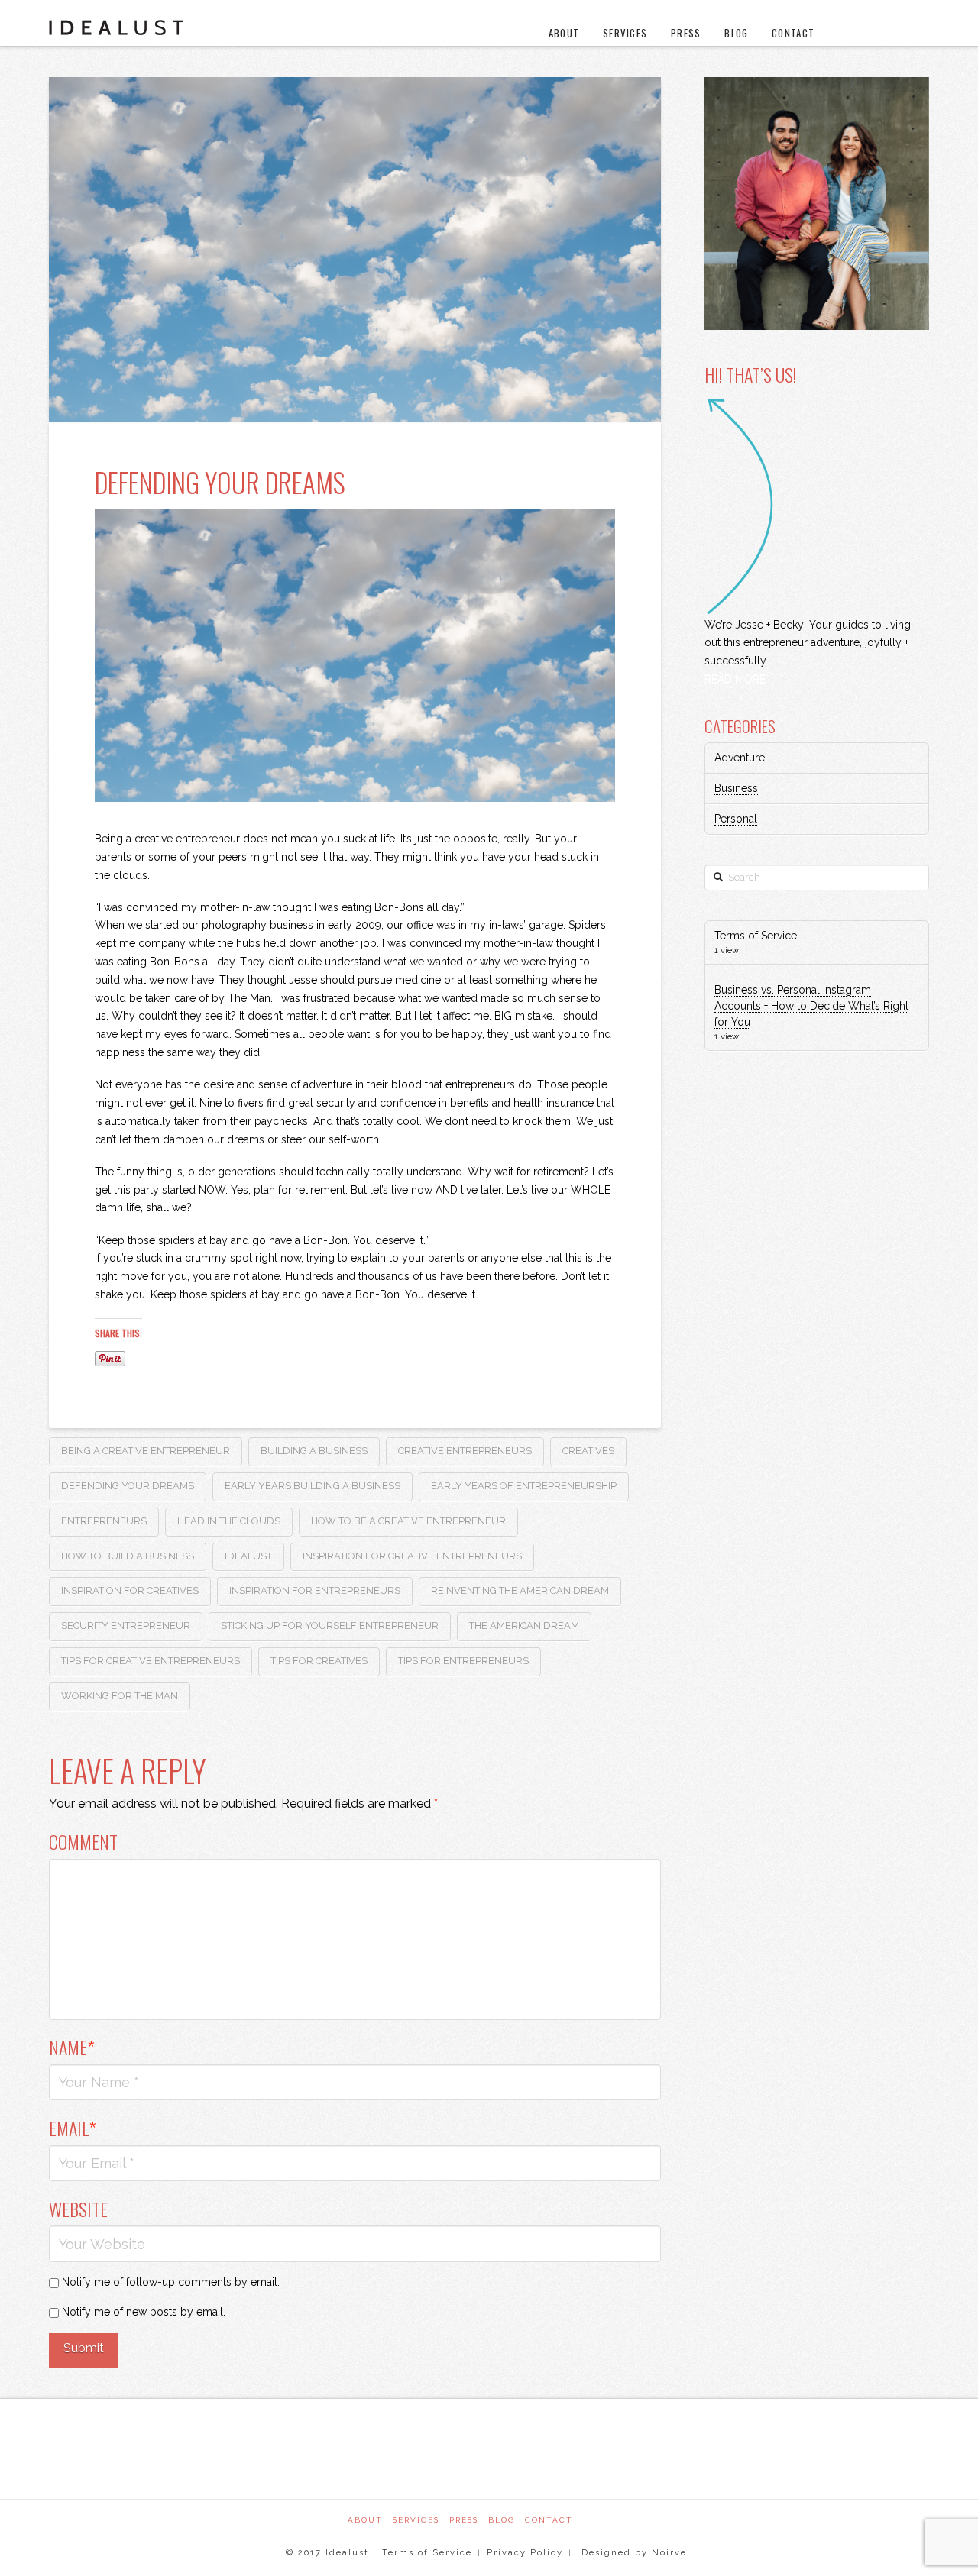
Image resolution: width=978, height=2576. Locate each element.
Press (464, 2520)
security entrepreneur (126, 1626)
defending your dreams (128, 1486)
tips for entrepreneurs (463, 1661)
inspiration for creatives (130, 1590)
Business (736, 788)
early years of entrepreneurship (524, 1486)
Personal (736, 819)
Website (78, 2209)
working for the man (120, 1696)
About (365, 2520)
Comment (83, 1841)
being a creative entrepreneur (146, 1451)
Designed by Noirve (632, 2553)
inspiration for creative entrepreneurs (412, 1556)
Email (73, 2128)
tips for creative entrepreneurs (151, 1661)
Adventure (740, 758)
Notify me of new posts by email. (144, 2312)
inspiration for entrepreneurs (315, 1590)
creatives (588, 1451)
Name (72, 2047)
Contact (549, 2520)
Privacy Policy (525, 2553)
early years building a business (313, 1486)
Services (416, 2520)
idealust (248, 1556)
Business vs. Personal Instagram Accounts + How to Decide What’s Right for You (811, 1006)
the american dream (524, 1626)
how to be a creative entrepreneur (408, 1521)
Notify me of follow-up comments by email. (171, 2282)
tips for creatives (319, 1661)
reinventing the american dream (520, 1590)
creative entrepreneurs (465, 1451)
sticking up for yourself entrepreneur (330, 1626)
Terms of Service (756, 936)
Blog (502, 2520)
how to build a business (128, 1556)
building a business (314, 1451)
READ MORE (735, 679)
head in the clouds (229, 1521)
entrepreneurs (104, 1521)
